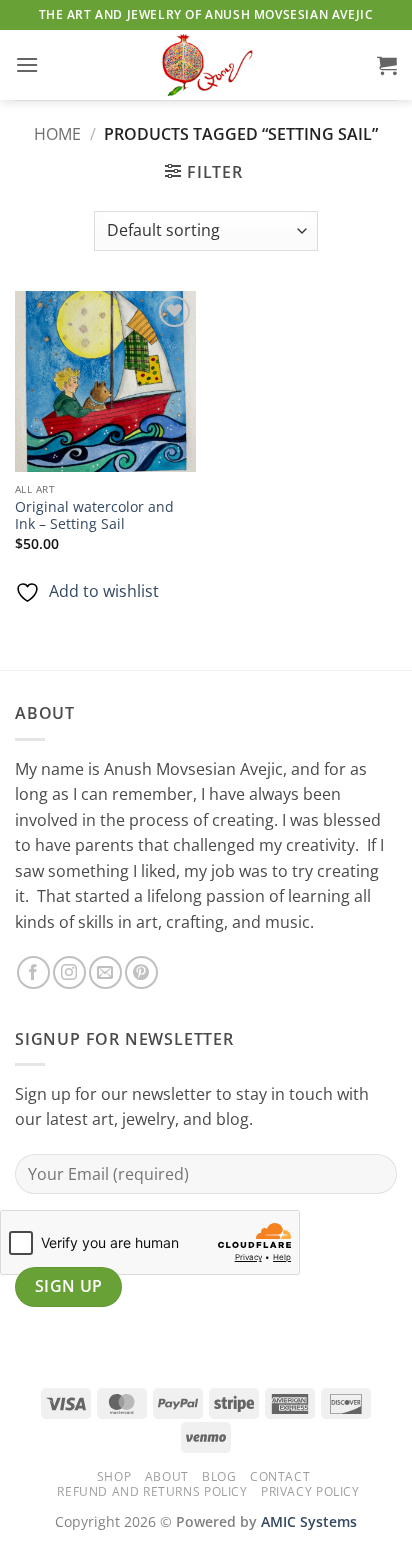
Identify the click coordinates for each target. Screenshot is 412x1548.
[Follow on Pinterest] (141, 972)
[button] (27, 64)
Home (57, 134)
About (167, 1476)
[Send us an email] (105, 972)
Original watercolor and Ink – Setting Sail (94, 515)
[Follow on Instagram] (69, 972)
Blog (219, 1476)
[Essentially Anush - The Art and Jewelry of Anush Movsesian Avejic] (206, 65)
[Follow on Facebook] (33, 972)
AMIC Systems (309, 1521)
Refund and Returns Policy (152, 1491)
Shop (114, 1476)
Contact (280, 1476)
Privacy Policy (310, 1491)
